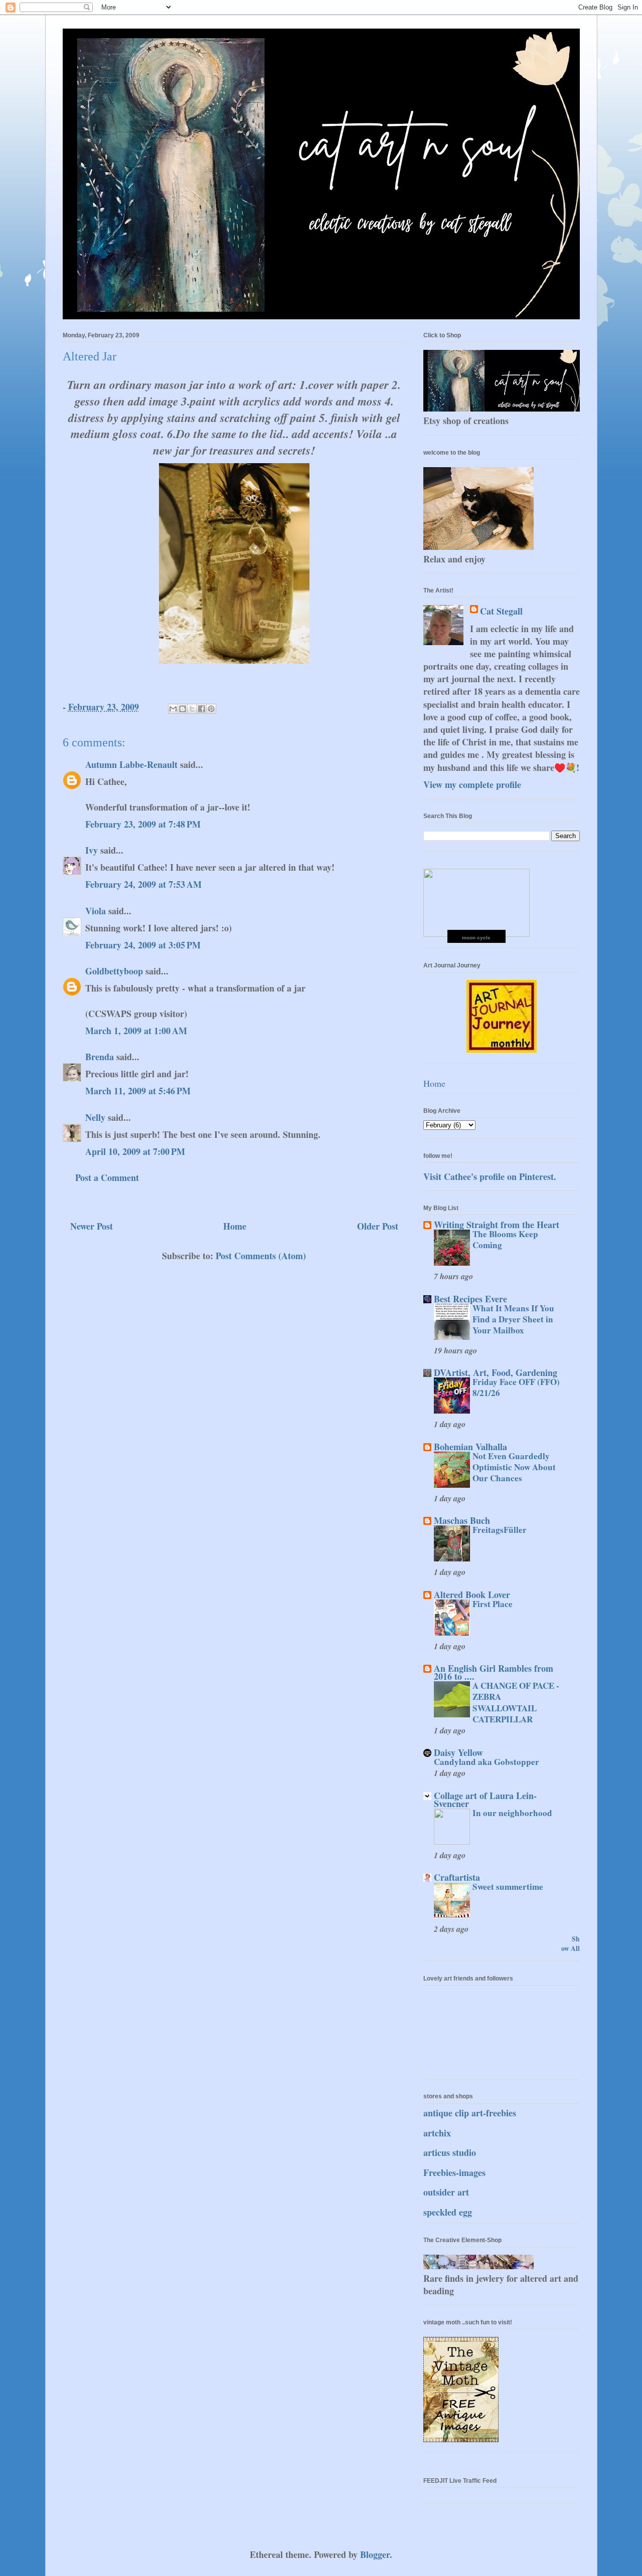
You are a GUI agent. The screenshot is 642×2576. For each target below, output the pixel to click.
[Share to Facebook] (202, 709)
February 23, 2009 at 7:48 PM (143, 824)
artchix (437, 2133)
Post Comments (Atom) (261, 1256)
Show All (571, 1944)
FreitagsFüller (500, 1530)
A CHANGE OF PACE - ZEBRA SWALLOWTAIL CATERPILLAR (516, 1702)
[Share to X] (192, 709)
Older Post (378, 1226)
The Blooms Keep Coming (505, 1239)
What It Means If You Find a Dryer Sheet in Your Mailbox (513, 1319)
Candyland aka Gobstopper (487, 1762)
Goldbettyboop (114, 971)
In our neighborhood (512, 1813)
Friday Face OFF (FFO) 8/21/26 (516, 1387)
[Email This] (173, 709)
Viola (97, 911)
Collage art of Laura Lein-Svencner (485, 1800)
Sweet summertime (508, 1887)
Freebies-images (454, 2172)
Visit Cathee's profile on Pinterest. (490, 1176)
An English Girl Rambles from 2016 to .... (494, 1672)
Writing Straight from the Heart (497, 1225)
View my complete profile (472, 784)
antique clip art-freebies (470, 2113)
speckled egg (448, 2212)
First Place (493, 1604)
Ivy (92, 850)
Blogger (375, 2554)
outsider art (446, 2192)
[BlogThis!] (183, 709)
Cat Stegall (501, 611)
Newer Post (92, 1226)
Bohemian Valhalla (470, 1447)
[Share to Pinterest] (211, 709)
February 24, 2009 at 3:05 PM (143, 945)
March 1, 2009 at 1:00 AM (136, 1031)
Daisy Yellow (458, 1752)
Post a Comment (107, 1177)
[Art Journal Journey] (502, 1049)
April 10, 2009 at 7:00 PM (135, 1151)
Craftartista (457, 1877)
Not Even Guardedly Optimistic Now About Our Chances (514, 1467)
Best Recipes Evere (470, 1299)
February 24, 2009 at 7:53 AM (143, 884)
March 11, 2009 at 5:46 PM (138, 1091)
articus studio (450, 2152)
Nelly (95, 1117)
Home (235, 1226)
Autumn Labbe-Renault (131, 764)
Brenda (100, 1057)
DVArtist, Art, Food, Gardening (496, 1372)
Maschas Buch (462, 1520)
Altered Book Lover (472, 1595)
